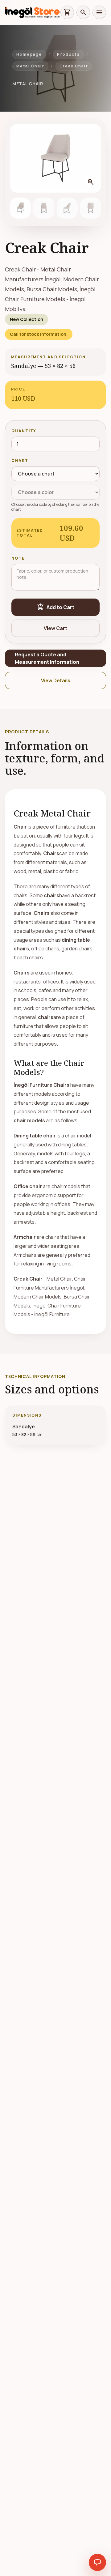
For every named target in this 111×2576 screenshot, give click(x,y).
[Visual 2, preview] (44, 208)
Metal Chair (30, 66)
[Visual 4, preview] (91, 208)
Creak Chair (74, 66)
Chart (20, 461)
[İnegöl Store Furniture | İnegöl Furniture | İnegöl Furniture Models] (32, 12)
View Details (56, 680)
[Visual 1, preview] (20, 208)
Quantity (24, 431)
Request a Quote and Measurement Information (47, 658)
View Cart (55, 628)
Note (18, 558)
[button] (55, 158)
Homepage (29, 54)
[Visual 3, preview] (67, 208)
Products (68, 54)
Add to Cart (55, 607)
